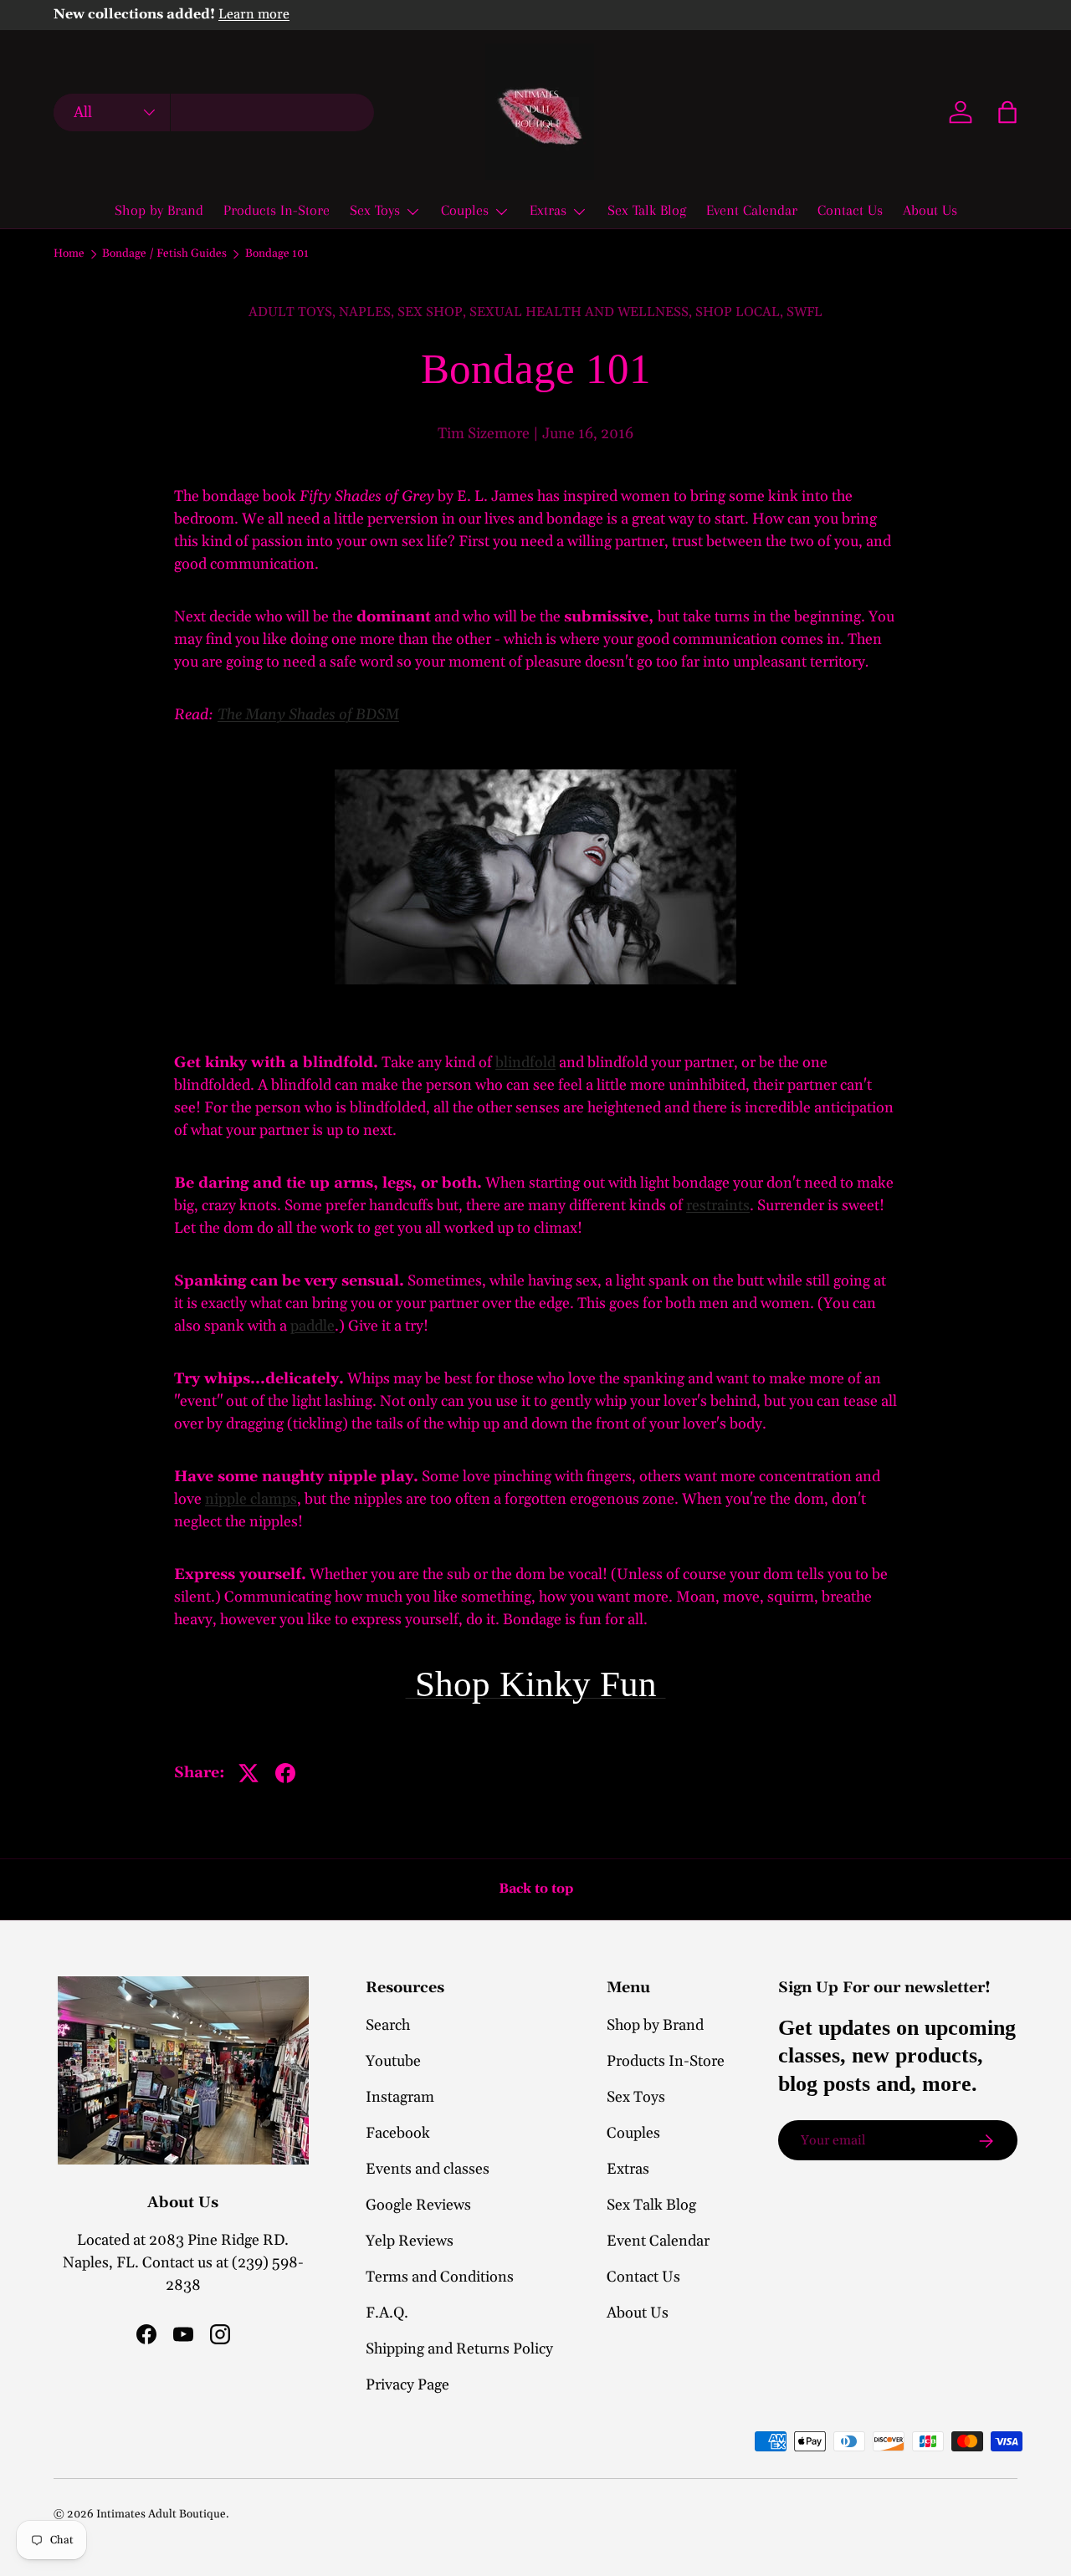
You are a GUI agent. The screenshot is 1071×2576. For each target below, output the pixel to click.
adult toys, (294, 312)
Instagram (400, 2097)
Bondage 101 (277, 254)
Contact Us (850, 210)
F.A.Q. (387, 2313)
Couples (465, 210)
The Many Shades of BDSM (308, 715)
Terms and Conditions (440, 2277)
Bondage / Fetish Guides (164, 254)
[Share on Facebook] (285, 1773)
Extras (548, 210)
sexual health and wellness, (582, 312)
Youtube (393, 2061)
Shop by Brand (159, 210)
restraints (718, 1206)
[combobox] (214, 112)
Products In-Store (277, 210)
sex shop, (433, 312)
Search (388, 2025)
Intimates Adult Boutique (161, 2514)
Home (69, 254)
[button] (1007, 112)
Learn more (254, 15)
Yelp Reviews (410, 2241)
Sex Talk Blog (647, 210)
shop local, (741, 312)
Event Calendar (752, 210)
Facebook (398, 2133)
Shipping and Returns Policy (459, 2349)
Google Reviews (418, 2205)
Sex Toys (375, 210)
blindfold (525, 1063)
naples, (368, 312)
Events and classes (428, 2169)
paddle (313, 1326)
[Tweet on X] (249, 1773)
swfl (805, 312)
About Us (930, 210)
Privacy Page (407, 2385)
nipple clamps (251, 1499)
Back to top (536, 1889)
